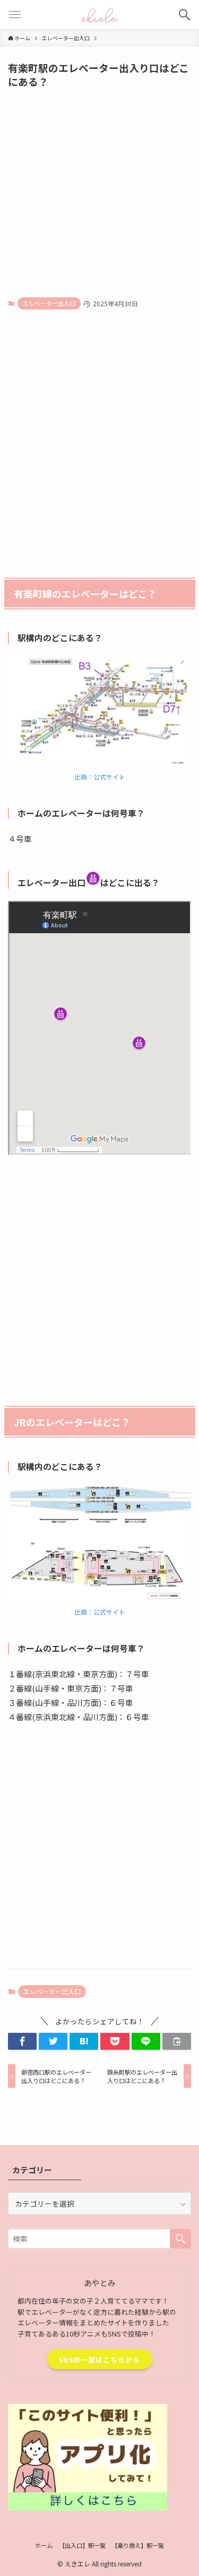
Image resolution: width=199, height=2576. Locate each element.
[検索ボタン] (184, 15)
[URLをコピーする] (177, 2042)
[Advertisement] (99, 192)
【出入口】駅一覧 (82, 2545)
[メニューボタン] (15, 15)
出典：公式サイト (100, 777)
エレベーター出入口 (49, 303)
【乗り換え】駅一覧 (138, 2545)
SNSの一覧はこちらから (99, 2360)
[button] (22, 2042)
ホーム (44, 2545)
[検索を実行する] (180, 2239)
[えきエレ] (99, 15)
